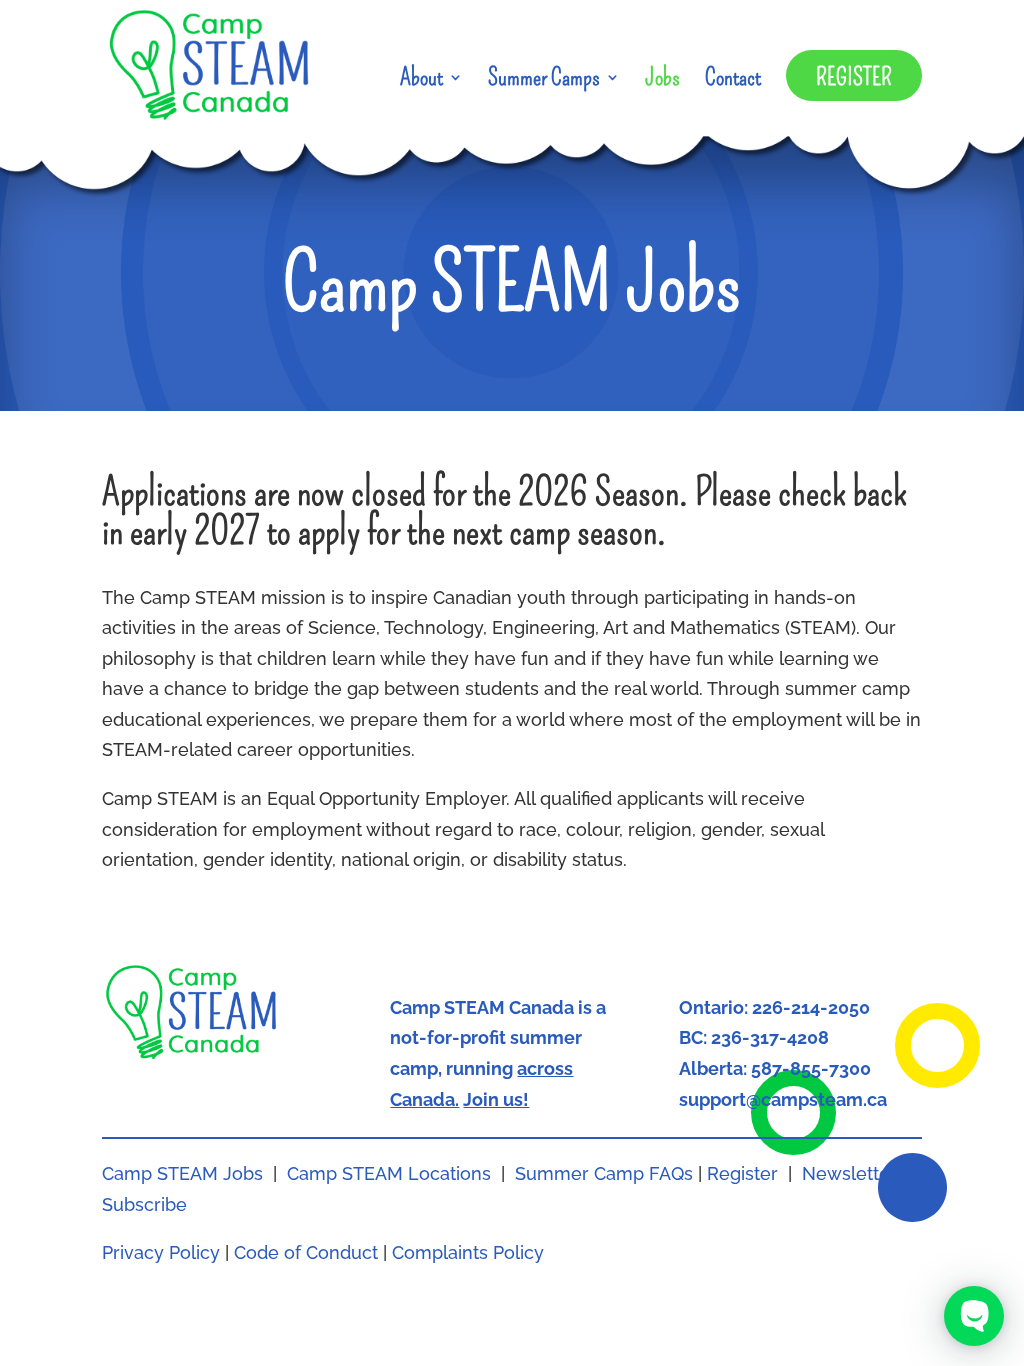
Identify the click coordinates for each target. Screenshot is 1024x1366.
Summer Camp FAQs (604, 1173)
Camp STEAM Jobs (182, 1173)
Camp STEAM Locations (389, 1173)
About (421, 80)
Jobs (662, 80)
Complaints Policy (468, 1252)
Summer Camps (544, 80)
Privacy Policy (161, 1252)
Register (854, 77)
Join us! (496, 1099)
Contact (733, 80)
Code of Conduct (306, 1252)
